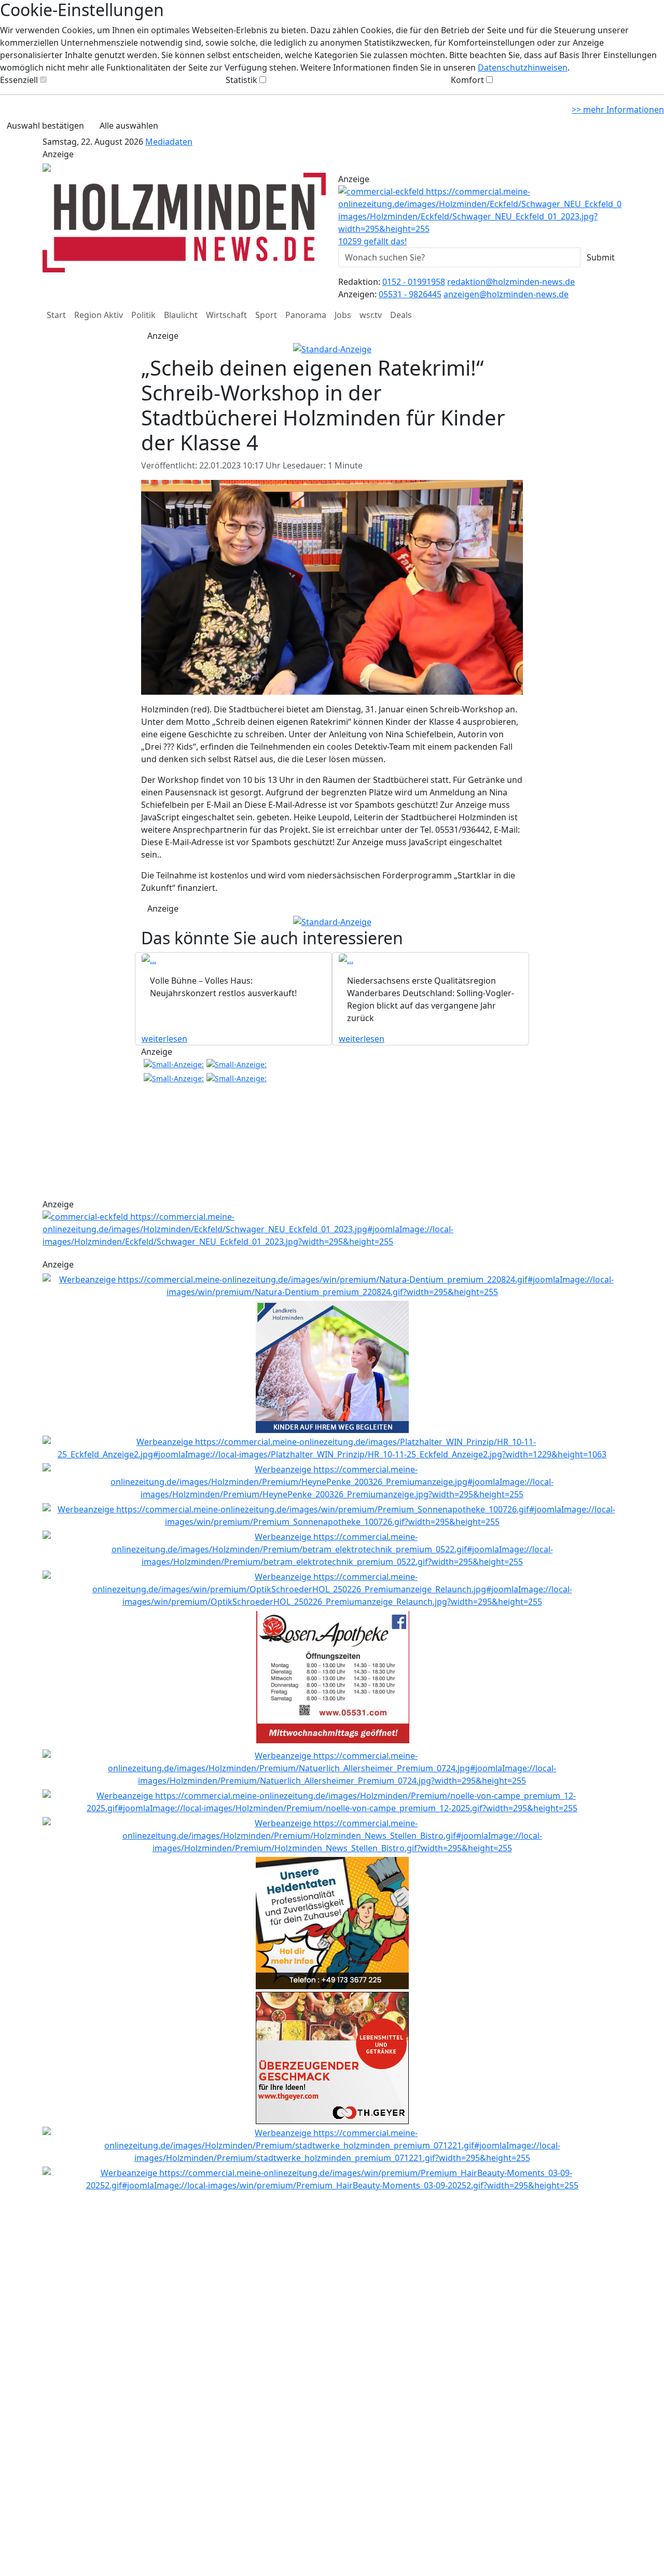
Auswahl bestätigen (45, 126)
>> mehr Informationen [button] (618, 109)
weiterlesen (164, 1039)
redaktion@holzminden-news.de (511, 282)
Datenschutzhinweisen (523, 67)
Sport (266, 315)
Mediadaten (169, 142)
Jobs (343, 315)
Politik (143, 315)
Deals (401, 315)
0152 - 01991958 (414, 282)
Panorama (306, 315)
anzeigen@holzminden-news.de (506, 294)
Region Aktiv (99, 315)
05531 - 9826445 (410, 294)
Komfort (467, 80)
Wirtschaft (226, 315)
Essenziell (19, 80)
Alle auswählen (129, 126)
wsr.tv (371, 315)
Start (56, 315)
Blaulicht (181, 315)
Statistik (241, 80)
